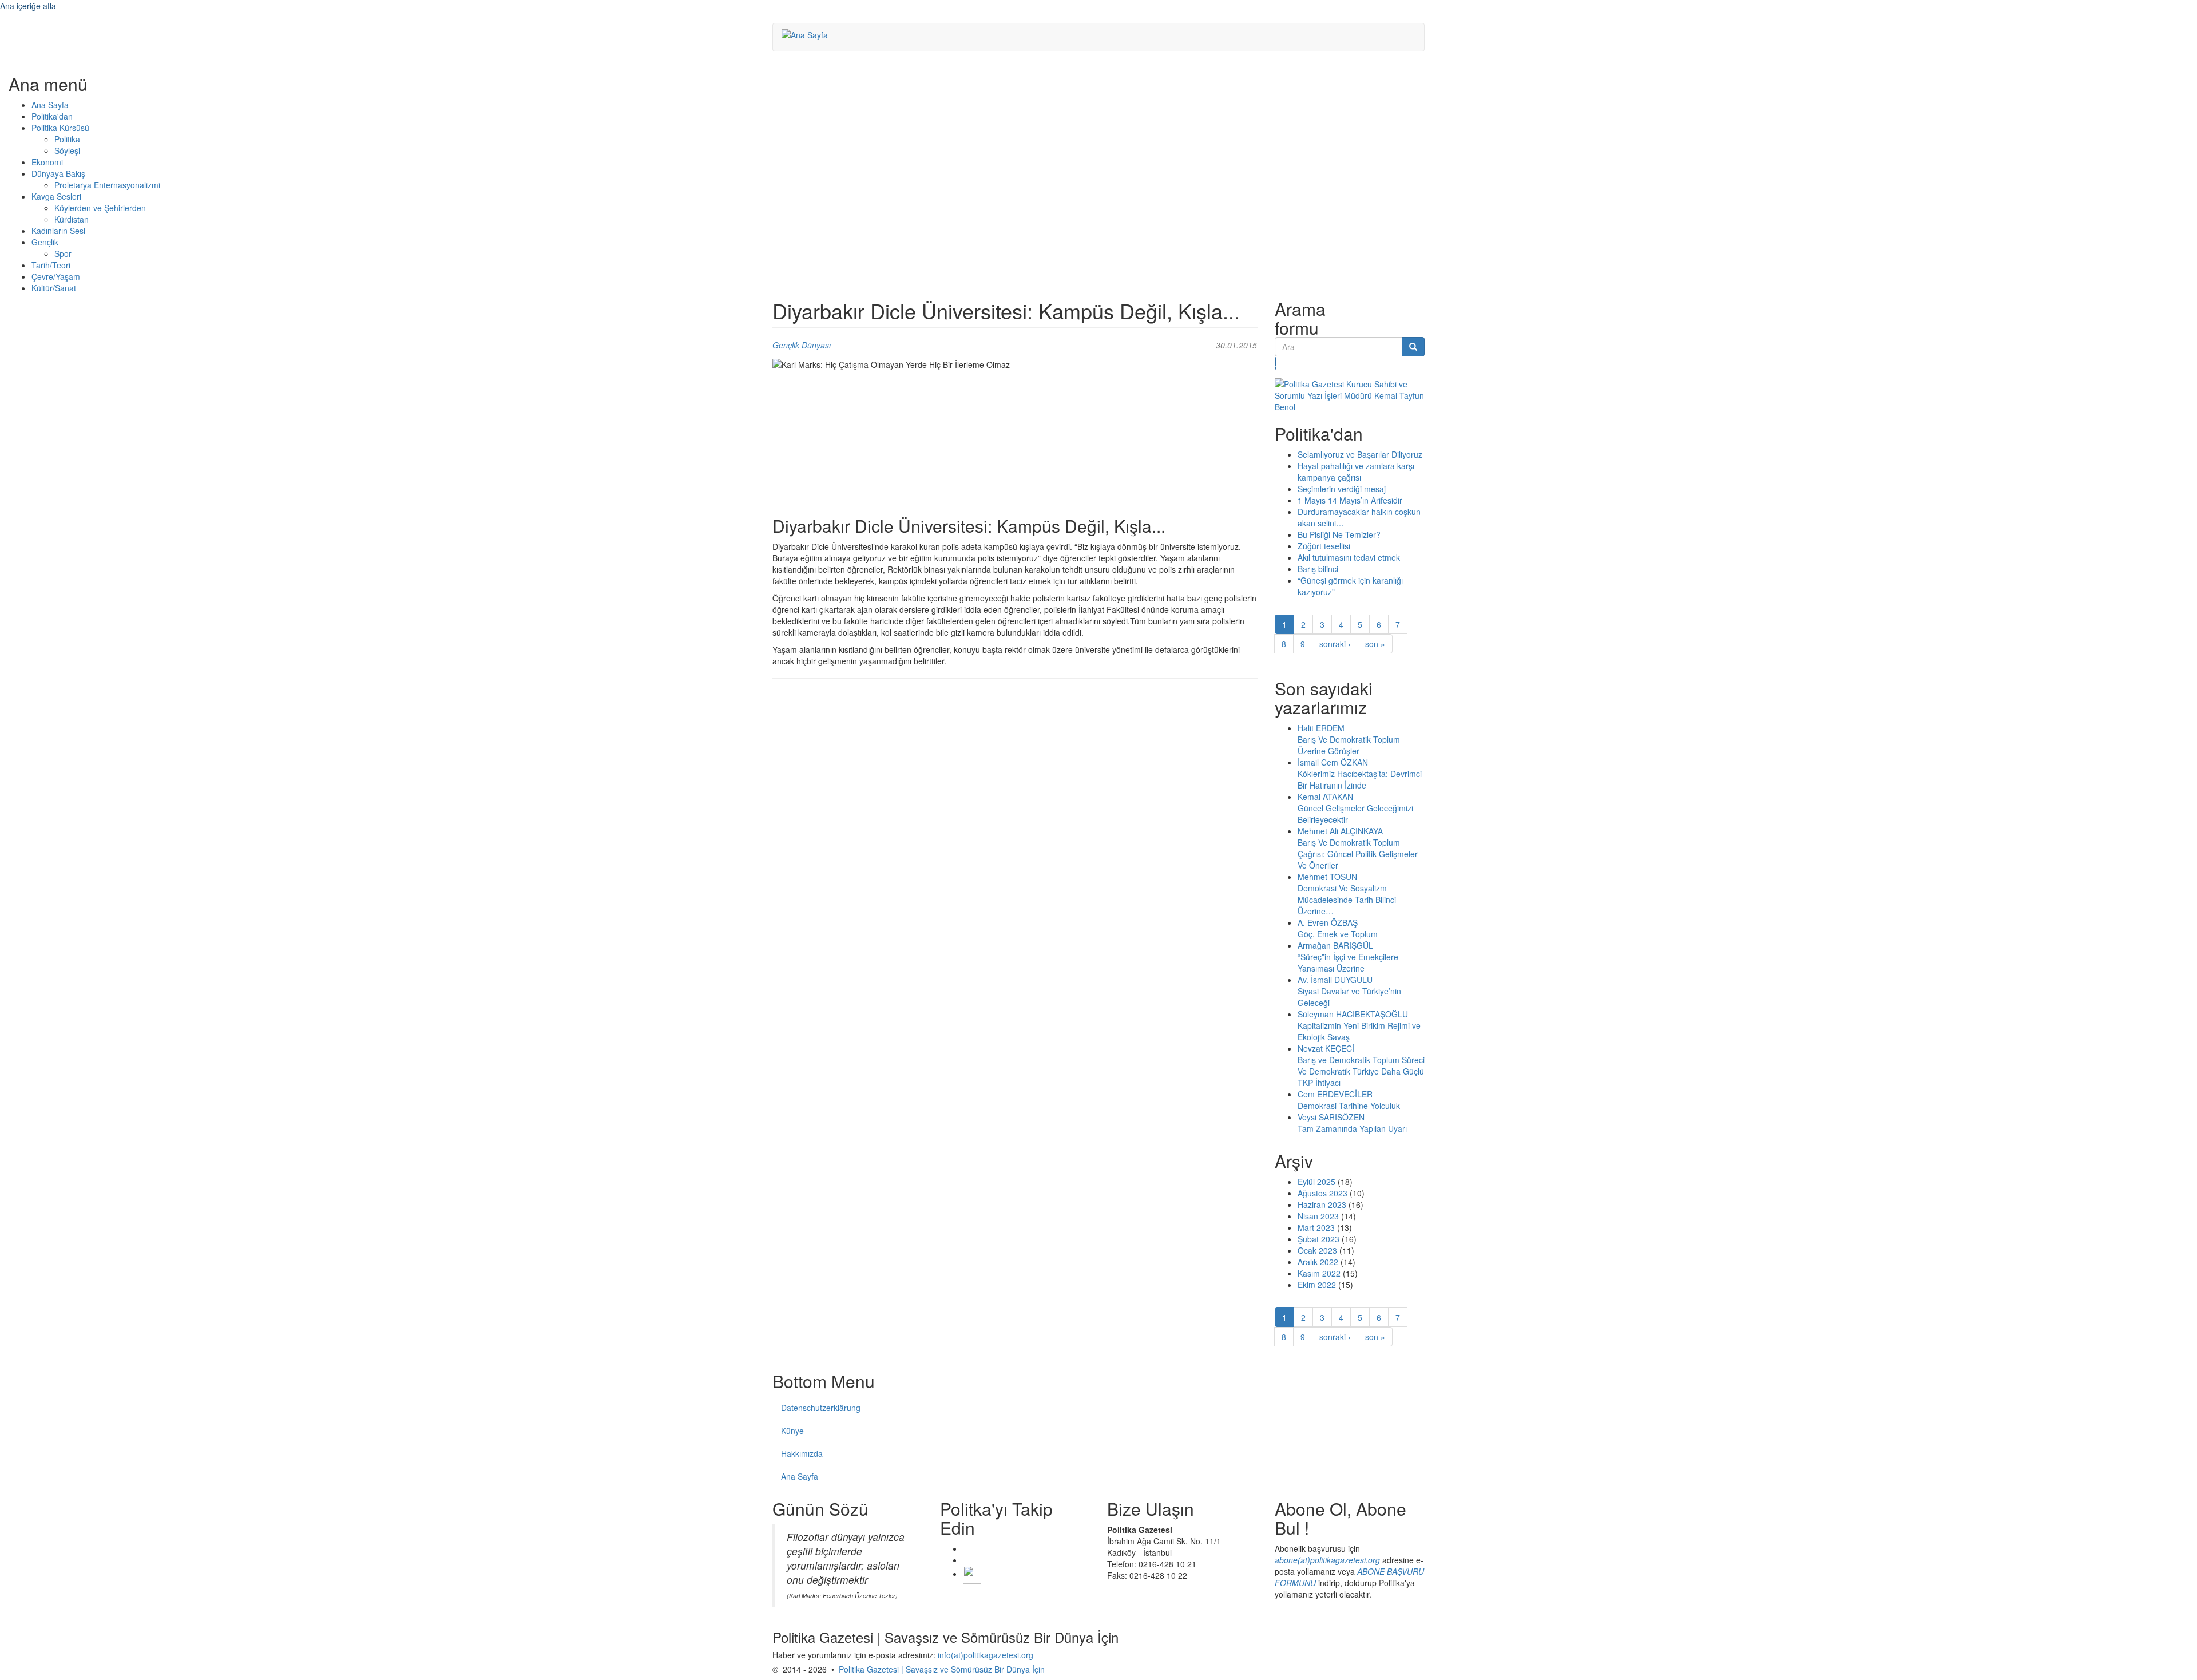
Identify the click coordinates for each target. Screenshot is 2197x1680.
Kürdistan (72, 219)
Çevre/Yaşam (56, 276)
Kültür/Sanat (54, 288)
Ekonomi (47, 162)
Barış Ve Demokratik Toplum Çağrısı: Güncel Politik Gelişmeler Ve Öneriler (1358, 854)
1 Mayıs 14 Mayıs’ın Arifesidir (1350, 500)
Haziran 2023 (1322, 1204)
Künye (792, 1431)
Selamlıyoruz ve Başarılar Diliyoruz (1360, 454)
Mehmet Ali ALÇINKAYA (1340, 831)
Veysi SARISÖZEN (1331, 1117)
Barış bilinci (1318, 569)
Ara (1276, 363)
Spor (63, 253)
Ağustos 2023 (1322, 1193)
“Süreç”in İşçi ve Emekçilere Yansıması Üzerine (1348, 962)
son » (1375, 644)
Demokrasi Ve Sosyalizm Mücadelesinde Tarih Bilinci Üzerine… (1347, 900)
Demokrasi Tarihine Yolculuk (1349, 1106)
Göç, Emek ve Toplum (1338, 934)
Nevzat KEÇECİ (1326, 1048)
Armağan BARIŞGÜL (1335, 945)
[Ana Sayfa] (809, 34)
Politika (67, 139)
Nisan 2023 (1318, 1216)
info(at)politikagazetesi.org (986, 1655)
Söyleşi (67, 150)
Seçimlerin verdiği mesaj (1342, 489)
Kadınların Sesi (58, 231)
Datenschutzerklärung (821, 1408)
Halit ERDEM (1321, 728)
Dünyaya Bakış (58, 173)
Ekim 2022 (1317, 1285)
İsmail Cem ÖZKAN (1333, 762)
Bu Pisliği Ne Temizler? (1339, 534)
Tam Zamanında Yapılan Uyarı (1352, 1128)
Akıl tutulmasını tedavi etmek (1349, 557)
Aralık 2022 (1318, 1262)
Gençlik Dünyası (802, 345)
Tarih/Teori (51, 265)
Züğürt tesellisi (1324, 546)
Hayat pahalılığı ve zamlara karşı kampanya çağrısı (1356, 471)
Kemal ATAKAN (1325, 797)
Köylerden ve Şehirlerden (100, 208)
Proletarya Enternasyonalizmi (107, 185)
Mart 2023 (1316, 1227)
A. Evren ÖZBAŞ (1328, 922)
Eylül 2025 (1316, 1182)
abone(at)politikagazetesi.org (1327, 1560)
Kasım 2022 (1319, 1273)
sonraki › (1335, 644)
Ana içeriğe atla (28, 6)
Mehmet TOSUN (1327, 877)
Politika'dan (52, 116)
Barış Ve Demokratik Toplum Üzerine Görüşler (1349, 745)
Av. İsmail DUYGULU (1335, 980)
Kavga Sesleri (56, 196)
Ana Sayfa (50, 105)
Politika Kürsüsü (60, 128)
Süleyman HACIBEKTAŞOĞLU (1353, 1014)
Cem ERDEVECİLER (1335, 1094)
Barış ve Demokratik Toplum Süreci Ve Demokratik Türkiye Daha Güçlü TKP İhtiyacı (1361, 1071)
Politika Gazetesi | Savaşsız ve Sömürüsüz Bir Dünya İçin (942, 1669)
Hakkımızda (802, 1453)
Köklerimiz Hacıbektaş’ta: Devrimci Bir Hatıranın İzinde (1360, 779)
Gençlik (45, 242)
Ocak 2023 (1317, 1250)
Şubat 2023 (1318, 1239)
